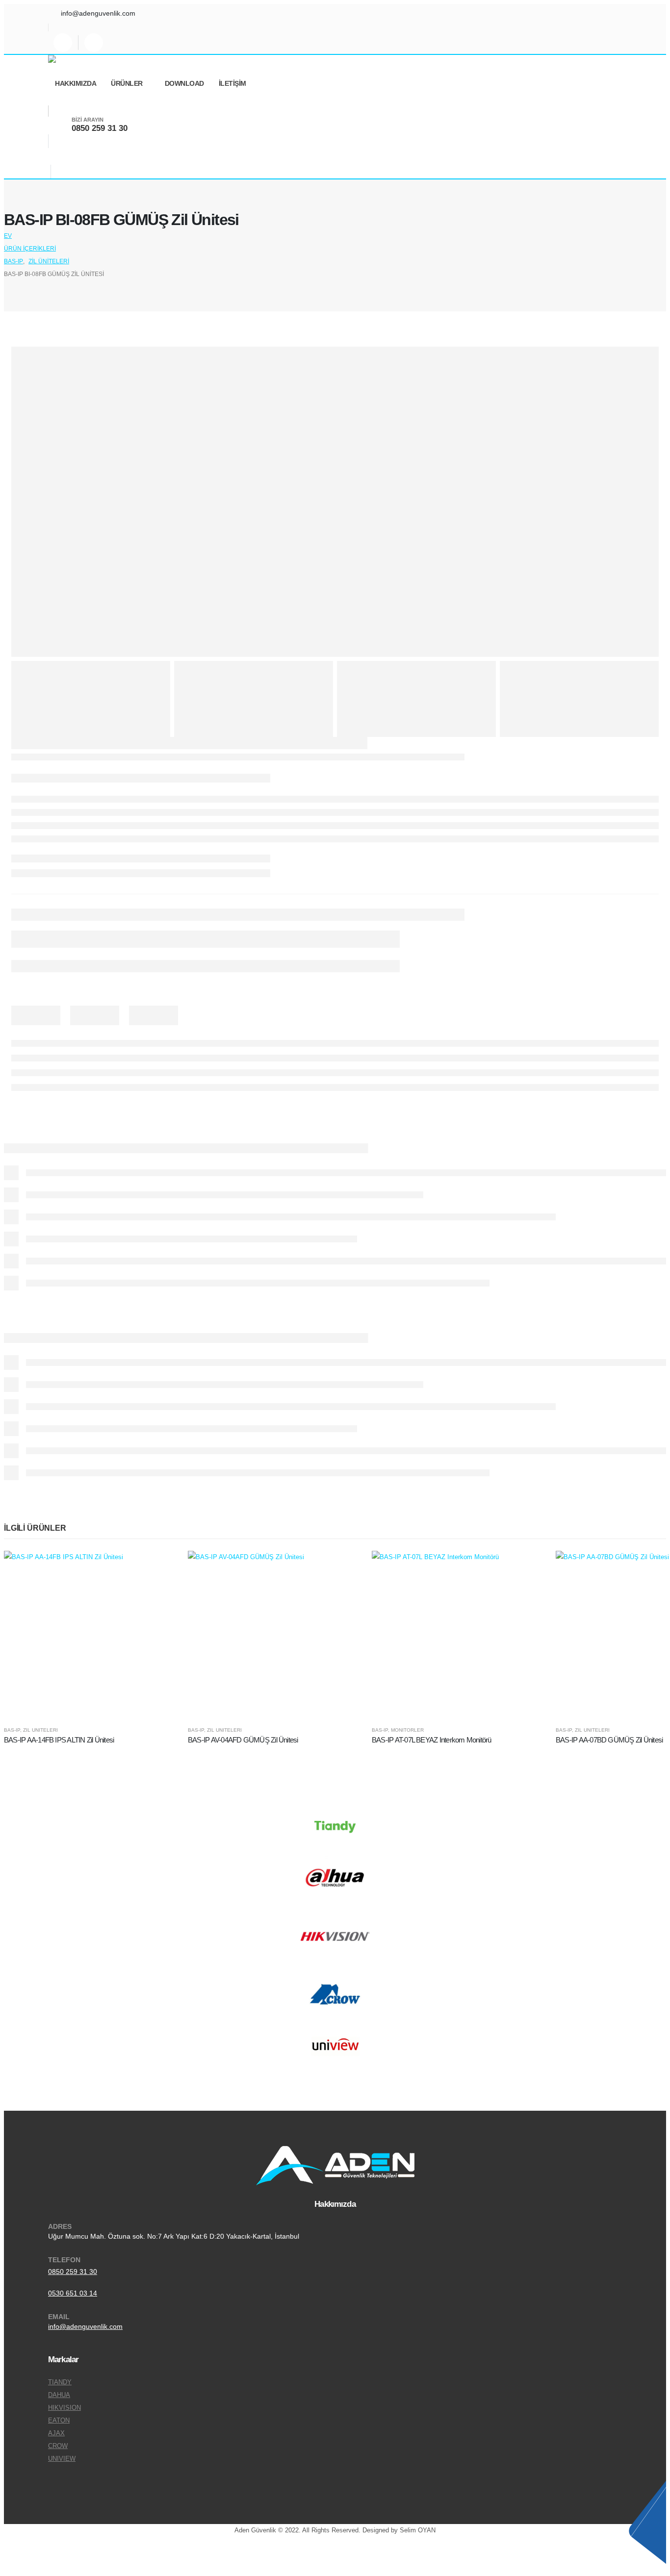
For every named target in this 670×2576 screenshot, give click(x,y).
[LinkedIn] (94, 43)
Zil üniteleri (40, 1730)
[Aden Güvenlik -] (75, 59)
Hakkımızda (76, 83)
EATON (59, 2421)
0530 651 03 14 (73, 2293)
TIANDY (60, 2382)
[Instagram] (63, 43)
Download (184, 83)
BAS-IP (12, 1730)
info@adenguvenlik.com (85, 2326)
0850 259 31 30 (73, 2272)
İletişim (232, 83)
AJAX (56, 2433)
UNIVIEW (62, 2459)
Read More (156, 1567)
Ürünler (127, 83)
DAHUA (59, 2395)
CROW (58, 2446)
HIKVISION (64, 2408)
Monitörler (407, 1730)
